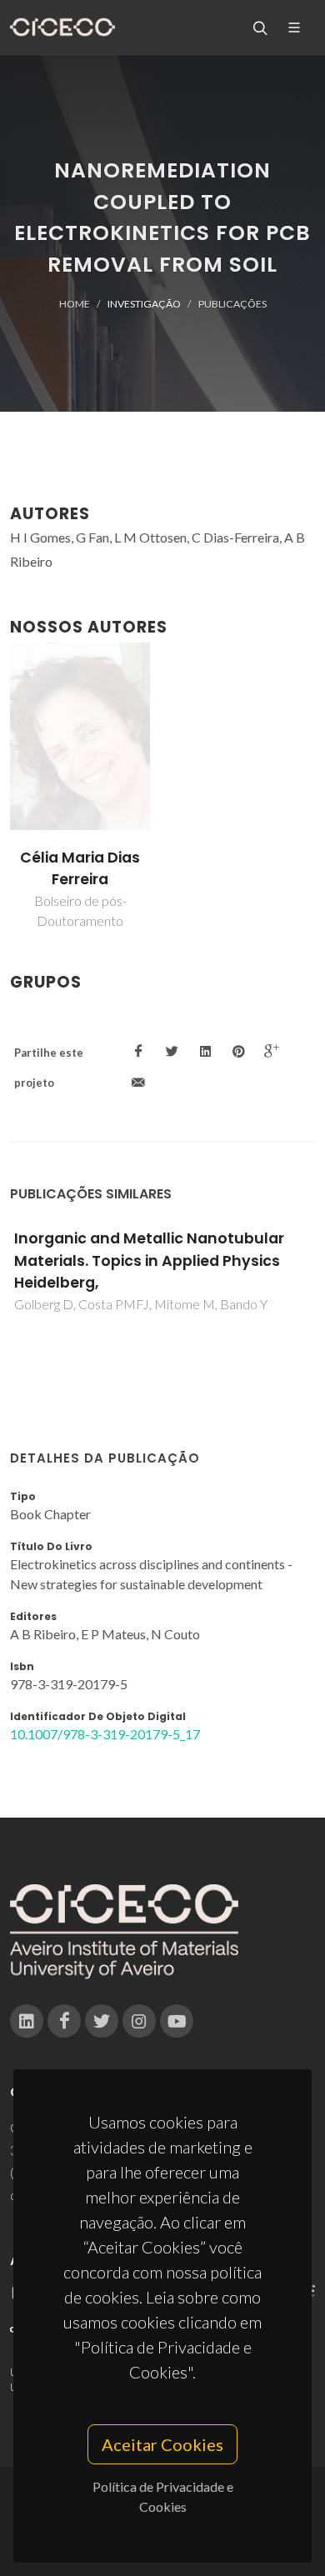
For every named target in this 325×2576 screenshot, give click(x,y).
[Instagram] (139, 2021)
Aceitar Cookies (162, 2444)
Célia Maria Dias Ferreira (80, 868)
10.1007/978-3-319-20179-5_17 (105, 1734)
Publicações (232, 304)
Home (75, 304)
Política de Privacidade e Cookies (163, 2496)
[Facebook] (64, 2021)
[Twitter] (102, 2021)
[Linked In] (27, 2021)
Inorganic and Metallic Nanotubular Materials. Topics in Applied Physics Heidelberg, (149, 1260)
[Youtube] (177, 2021)
